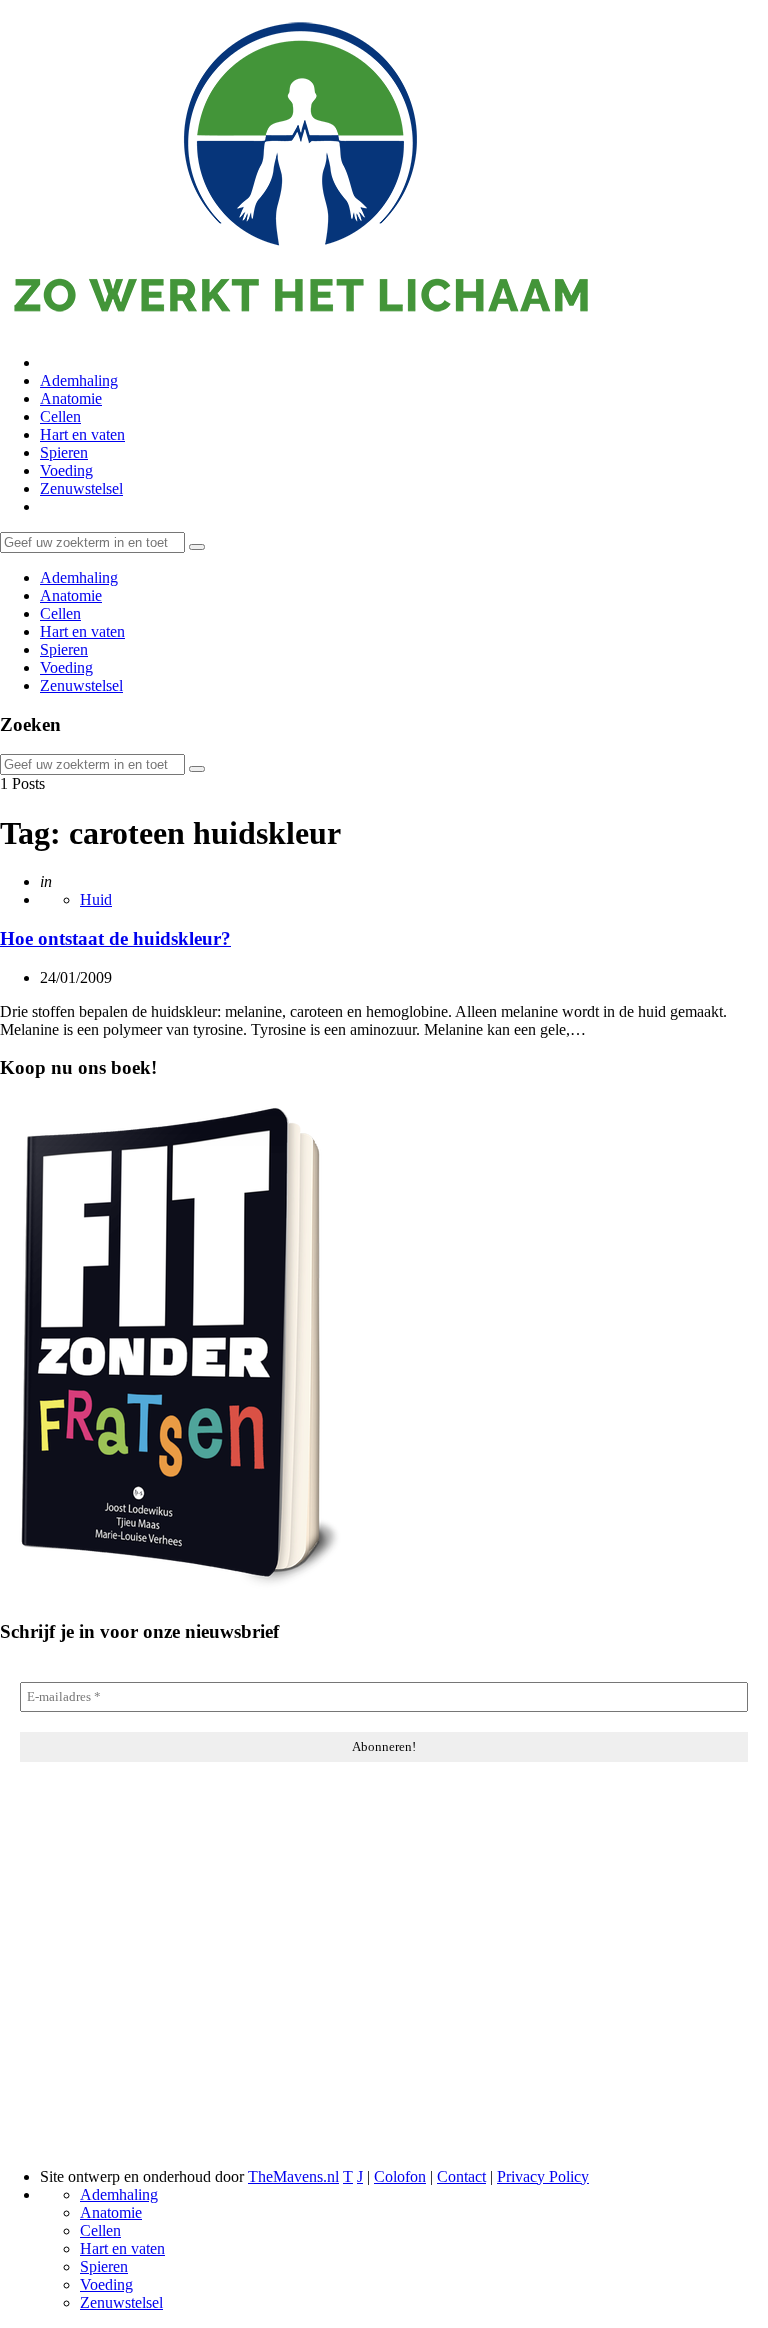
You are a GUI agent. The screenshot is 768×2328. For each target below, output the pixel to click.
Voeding (66, 470)
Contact (461, 2176)
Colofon (400, 2176)
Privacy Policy (543, 2176)
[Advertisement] (384, 1994)
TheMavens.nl (293, 2176)
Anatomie (71, 398)
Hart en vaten (82, 434)
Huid (96, 899)
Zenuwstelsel (81, 488)
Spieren (64, 452)
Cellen (60, 416)
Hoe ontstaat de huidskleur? (115, 938)
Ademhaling (79, 380)
